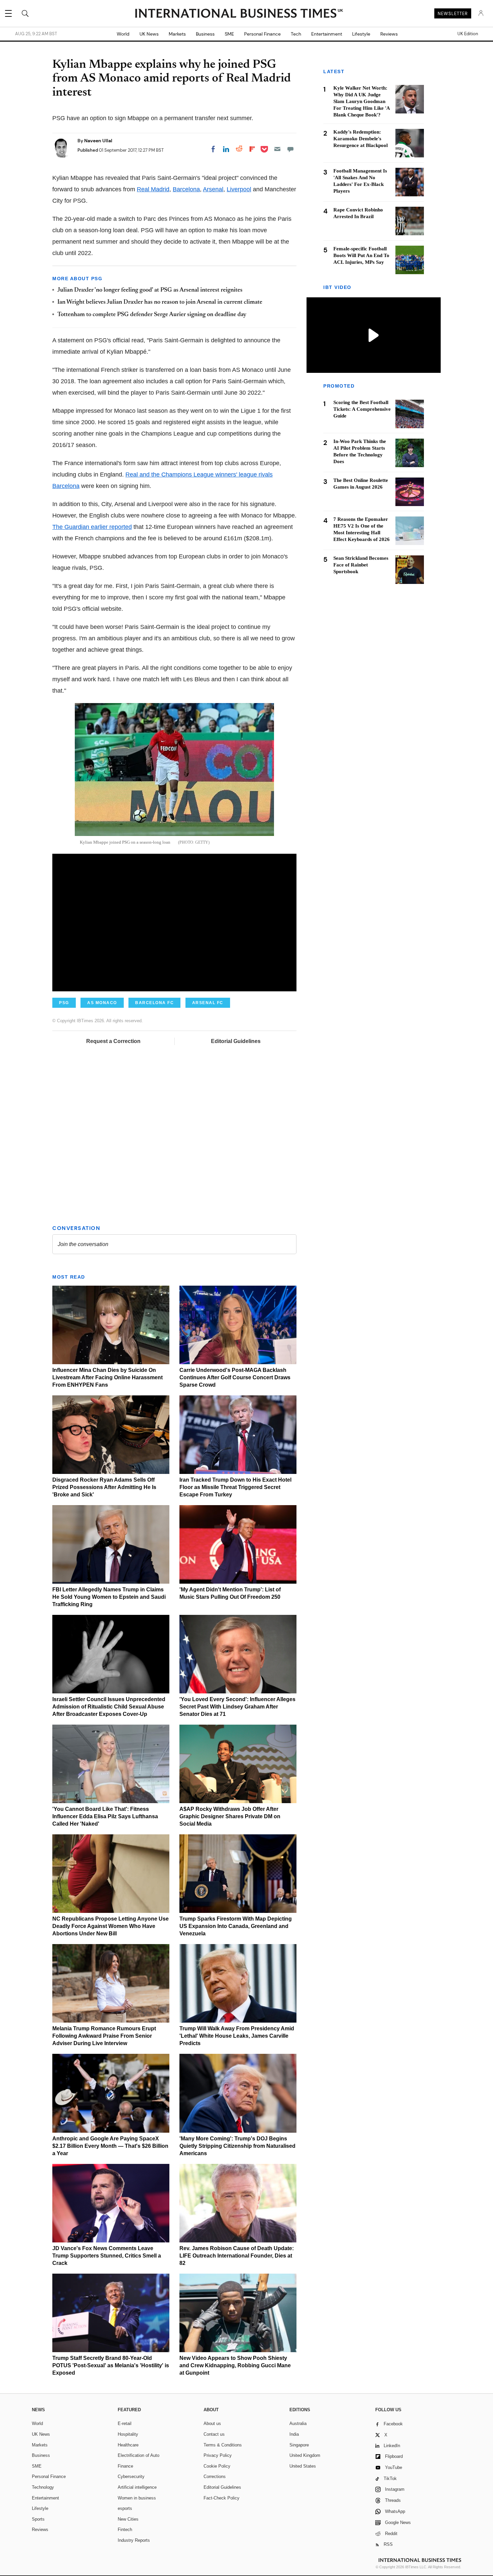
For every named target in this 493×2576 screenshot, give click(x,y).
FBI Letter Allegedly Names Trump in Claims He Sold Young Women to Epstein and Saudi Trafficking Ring (109, 1597)
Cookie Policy (217, 2466)
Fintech (125, 2530)
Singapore (299, 2445)
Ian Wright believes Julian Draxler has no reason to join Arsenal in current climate (160, 302)
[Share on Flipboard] (252, 149)
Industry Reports (134, 2540)
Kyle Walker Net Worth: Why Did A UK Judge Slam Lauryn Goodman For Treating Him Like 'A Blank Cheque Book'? (362, 101)
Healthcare (128, 2445)
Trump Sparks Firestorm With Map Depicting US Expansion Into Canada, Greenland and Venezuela (236, 1926)
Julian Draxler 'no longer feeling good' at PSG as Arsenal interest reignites (150, 290)
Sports (38, 2519)
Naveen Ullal (98, 141)
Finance (125, 2466)
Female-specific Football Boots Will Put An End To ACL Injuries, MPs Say (361, 255)
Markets (177, 34)
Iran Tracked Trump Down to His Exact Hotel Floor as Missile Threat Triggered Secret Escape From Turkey (235, 1487)
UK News (149, 34)
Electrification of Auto (139, 2455)
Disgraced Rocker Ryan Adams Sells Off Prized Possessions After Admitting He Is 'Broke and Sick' (104, 1487)
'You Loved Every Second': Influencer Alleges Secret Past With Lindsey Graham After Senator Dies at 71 (237, 1707)
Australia (298, 2423)
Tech (296, 34)
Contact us (214, 2434)
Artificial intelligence (137, 2487)
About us (212, 2423)
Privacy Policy (218, 2455)
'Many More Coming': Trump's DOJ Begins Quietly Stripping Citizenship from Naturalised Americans (237, 2146)
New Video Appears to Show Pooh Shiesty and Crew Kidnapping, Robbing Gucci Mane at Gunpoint (235, 2365)
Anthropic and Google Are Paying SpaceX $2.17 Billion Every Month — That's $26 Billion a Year (110, 2146)
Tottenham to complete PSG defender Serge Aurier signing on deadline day (152, 315)
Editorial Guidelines (236, 1041)
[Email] (277, 149)
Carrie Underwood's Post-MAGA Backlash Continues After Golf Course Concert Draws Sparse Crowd (235, 1377)
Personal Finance (262, 34)
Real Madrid (153, 189)
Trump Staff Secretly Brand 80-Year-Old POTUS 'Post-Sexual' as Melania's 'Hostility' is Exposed (111, 2365)
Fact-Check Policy (222, 2498)
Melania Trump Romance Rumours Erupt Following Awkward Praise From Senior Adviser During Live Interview (104, 2036)
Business (205, 34)
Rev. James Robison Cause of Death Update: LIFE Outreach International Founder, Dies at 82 (237, 2256)
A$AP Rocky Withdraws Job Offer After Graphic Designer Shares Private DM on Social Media (230, 1816)
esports (125, 2508)
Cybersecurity (131, 2476)
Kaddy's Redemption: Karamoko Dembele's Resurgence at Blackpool (361, 139)
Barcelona (186, 189)
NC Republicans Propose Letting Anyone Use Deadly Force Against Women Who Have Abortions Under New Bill (111, 1926)
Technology (43, 2487)
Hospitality (128, 2434)
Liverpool (239, 189)
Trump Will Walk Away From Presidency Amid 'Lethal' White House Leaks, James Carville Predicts (237, 2036)
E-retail (125, 2423)
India (294, 2434)
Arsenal (213, 189)
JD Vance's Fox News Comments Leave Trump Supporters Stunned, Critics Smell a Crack (107, 2256)
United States (303, 2466)
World (123, 34)
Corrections (215, 2476)
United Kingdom (305, 2455)
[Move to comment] (290, 149)
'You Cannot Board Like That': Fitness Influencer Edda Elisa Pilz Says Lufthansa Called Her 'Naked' (105, 1816)
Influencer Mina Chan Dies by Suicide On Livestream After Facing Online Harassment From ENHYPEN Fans (107, 1377)
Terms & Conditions (223, 2445)
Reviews (389, 34)
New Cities (128, 2519)
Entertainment (327, 34)
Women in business (137, 2498)
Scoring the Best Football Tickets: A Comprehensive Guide (362, 409)
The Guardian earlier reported (92, 527)
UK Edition (468, 34)
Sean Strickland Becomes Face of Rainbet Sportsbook (361, 565)
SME (229, 34)
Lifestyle (361, 34)
